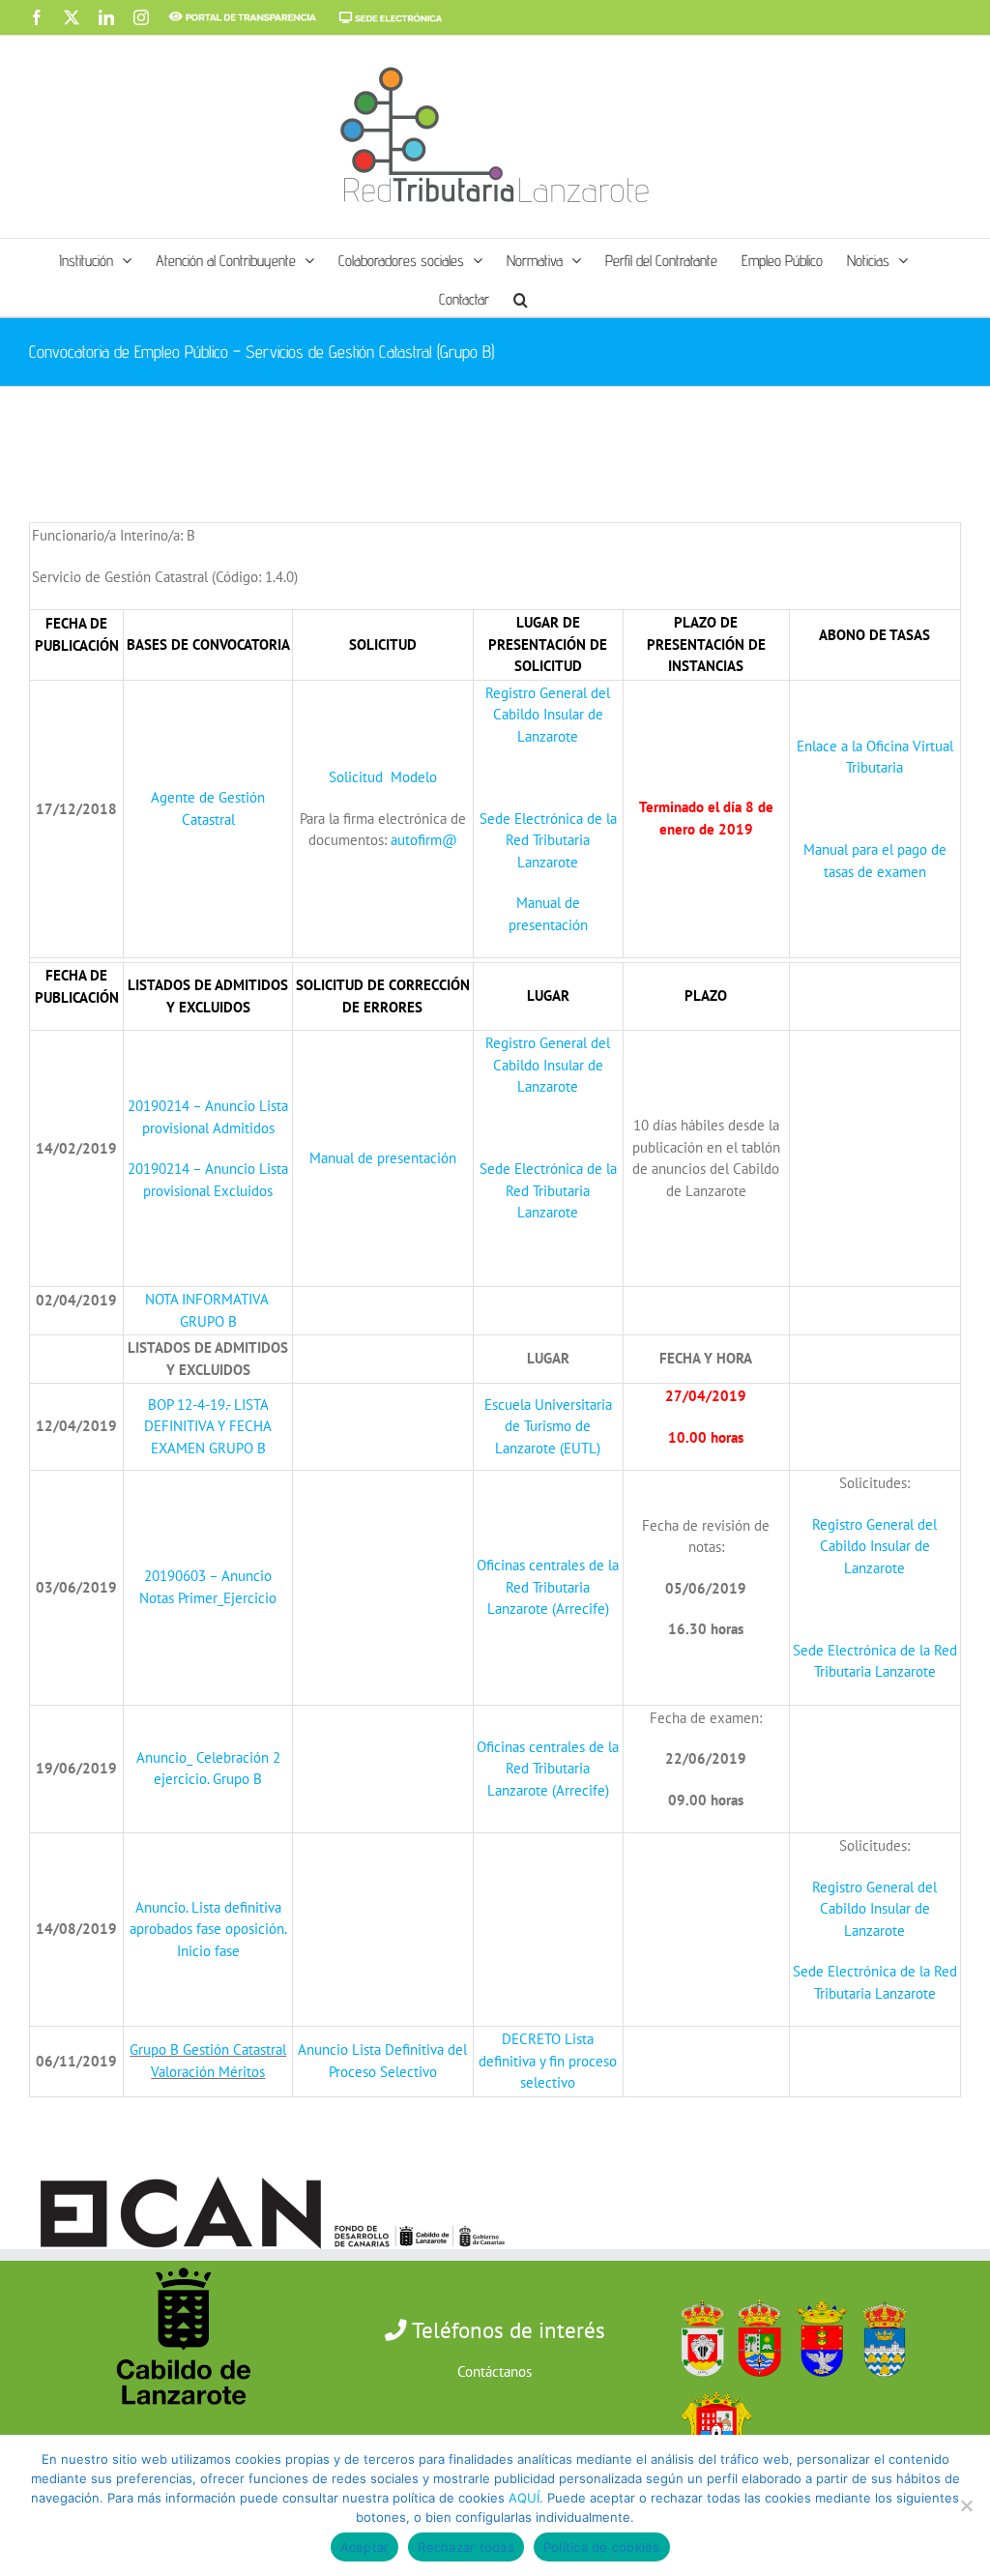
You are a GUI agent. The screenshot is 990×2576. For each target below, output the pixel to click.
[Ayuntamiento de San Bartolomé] (698, 2295)
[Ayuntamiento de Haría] (755, 2295)
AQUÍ (524, 2498)
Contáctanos (495, 2371)
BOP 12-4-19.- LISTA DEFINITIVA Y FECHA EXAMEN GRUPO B (208, 1426)
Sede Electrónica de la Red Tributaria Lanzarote (548, 840)
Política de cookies (602, 2547)
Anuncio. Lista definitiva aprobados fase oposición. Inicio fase (208, 1929)
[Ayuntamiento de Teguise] (880, 2295)
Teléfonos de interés (506, 2330)
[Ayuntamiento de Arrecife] (817, 2295)
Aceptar (365, 2547)
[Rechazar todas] (966, 2505)
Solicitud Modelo (383, 777)
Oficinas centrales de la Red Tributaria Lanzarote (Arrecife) (548, 1587)
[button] (521, 297)
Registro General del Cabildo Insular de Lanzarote (548, 715)
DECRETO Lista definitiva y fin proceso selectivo (548, 2061)
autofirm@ (424, 840)
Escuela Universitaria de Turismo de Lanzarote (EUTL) (548, 1426)
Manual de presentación (383, 1158)
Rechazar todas (466, 2547)
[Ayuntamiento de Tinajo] (712, 2387)
